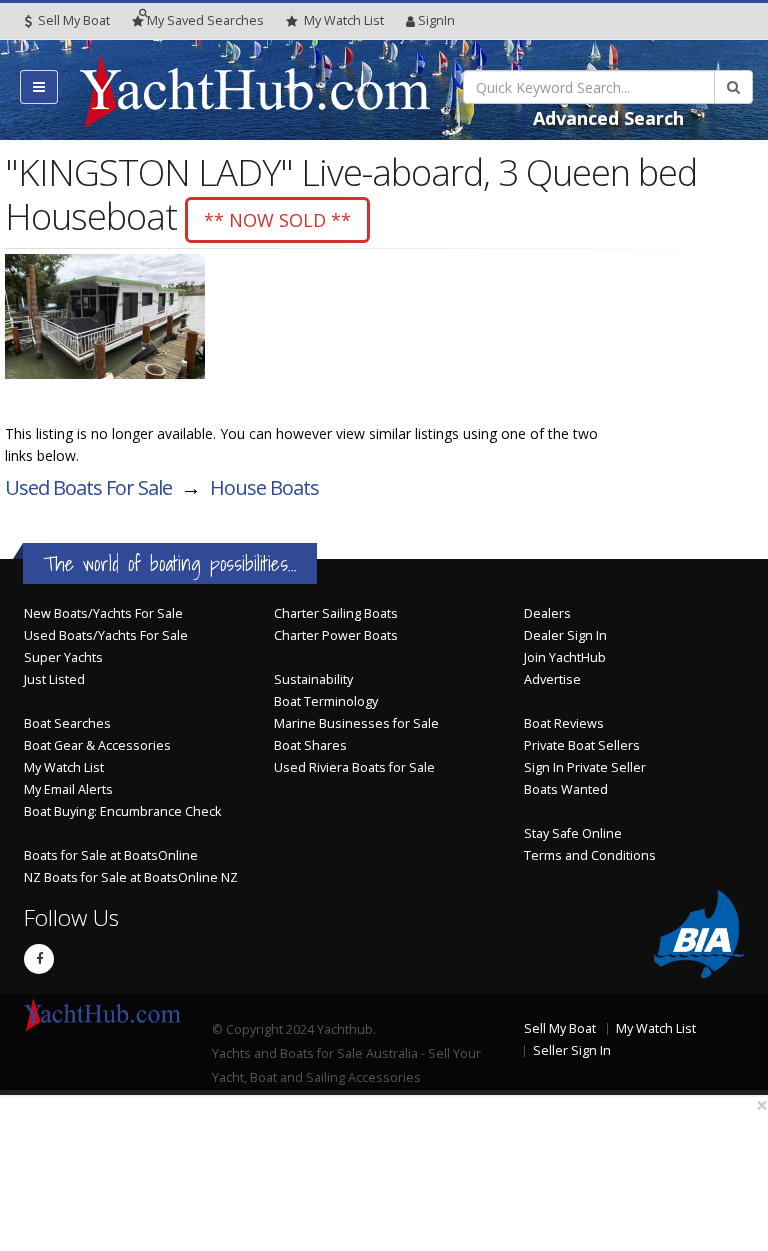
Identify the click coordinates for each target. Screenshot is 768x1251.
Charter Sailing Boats (336, 613)
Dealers (547, 613)
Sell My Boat (72, 20)
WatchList (344, 20)
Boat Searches (67, 723)
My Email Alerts (68, 789)
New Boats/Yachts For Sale (103, 613)
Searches (205, 20)
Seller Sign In (572, 1050)
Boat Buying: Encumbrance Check (122, 811)
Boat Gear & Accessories (97, 745)
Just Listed (54, 679)
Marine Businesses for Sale (356, 723)
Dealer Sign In (565, 635)
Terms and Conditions (590, 855)
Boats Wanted (566, 789)
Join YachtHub (565, 657)
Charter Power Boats (336, 635)
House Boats (264, 487)
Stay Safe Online (573, 833)
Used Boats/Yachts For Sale (106, 635)
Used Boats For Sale (88, 487)
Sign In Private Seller (585, 767)
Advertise (552, 679)
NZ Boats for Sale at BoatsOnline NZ (131, 877)
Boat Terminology (326, 701)
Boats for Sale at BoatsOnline (111, 855)
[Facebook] (39, 959)
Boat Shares (310, 745)
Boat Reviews (564, 723)
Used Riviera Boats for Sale (354, 767)
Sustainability (313, 679)
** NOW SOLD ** (277, 220)
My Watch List (64, 767)
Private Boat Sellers (582, 745)
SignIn (436, 20)
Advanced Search (608, 118)
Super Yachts (63, 657)
